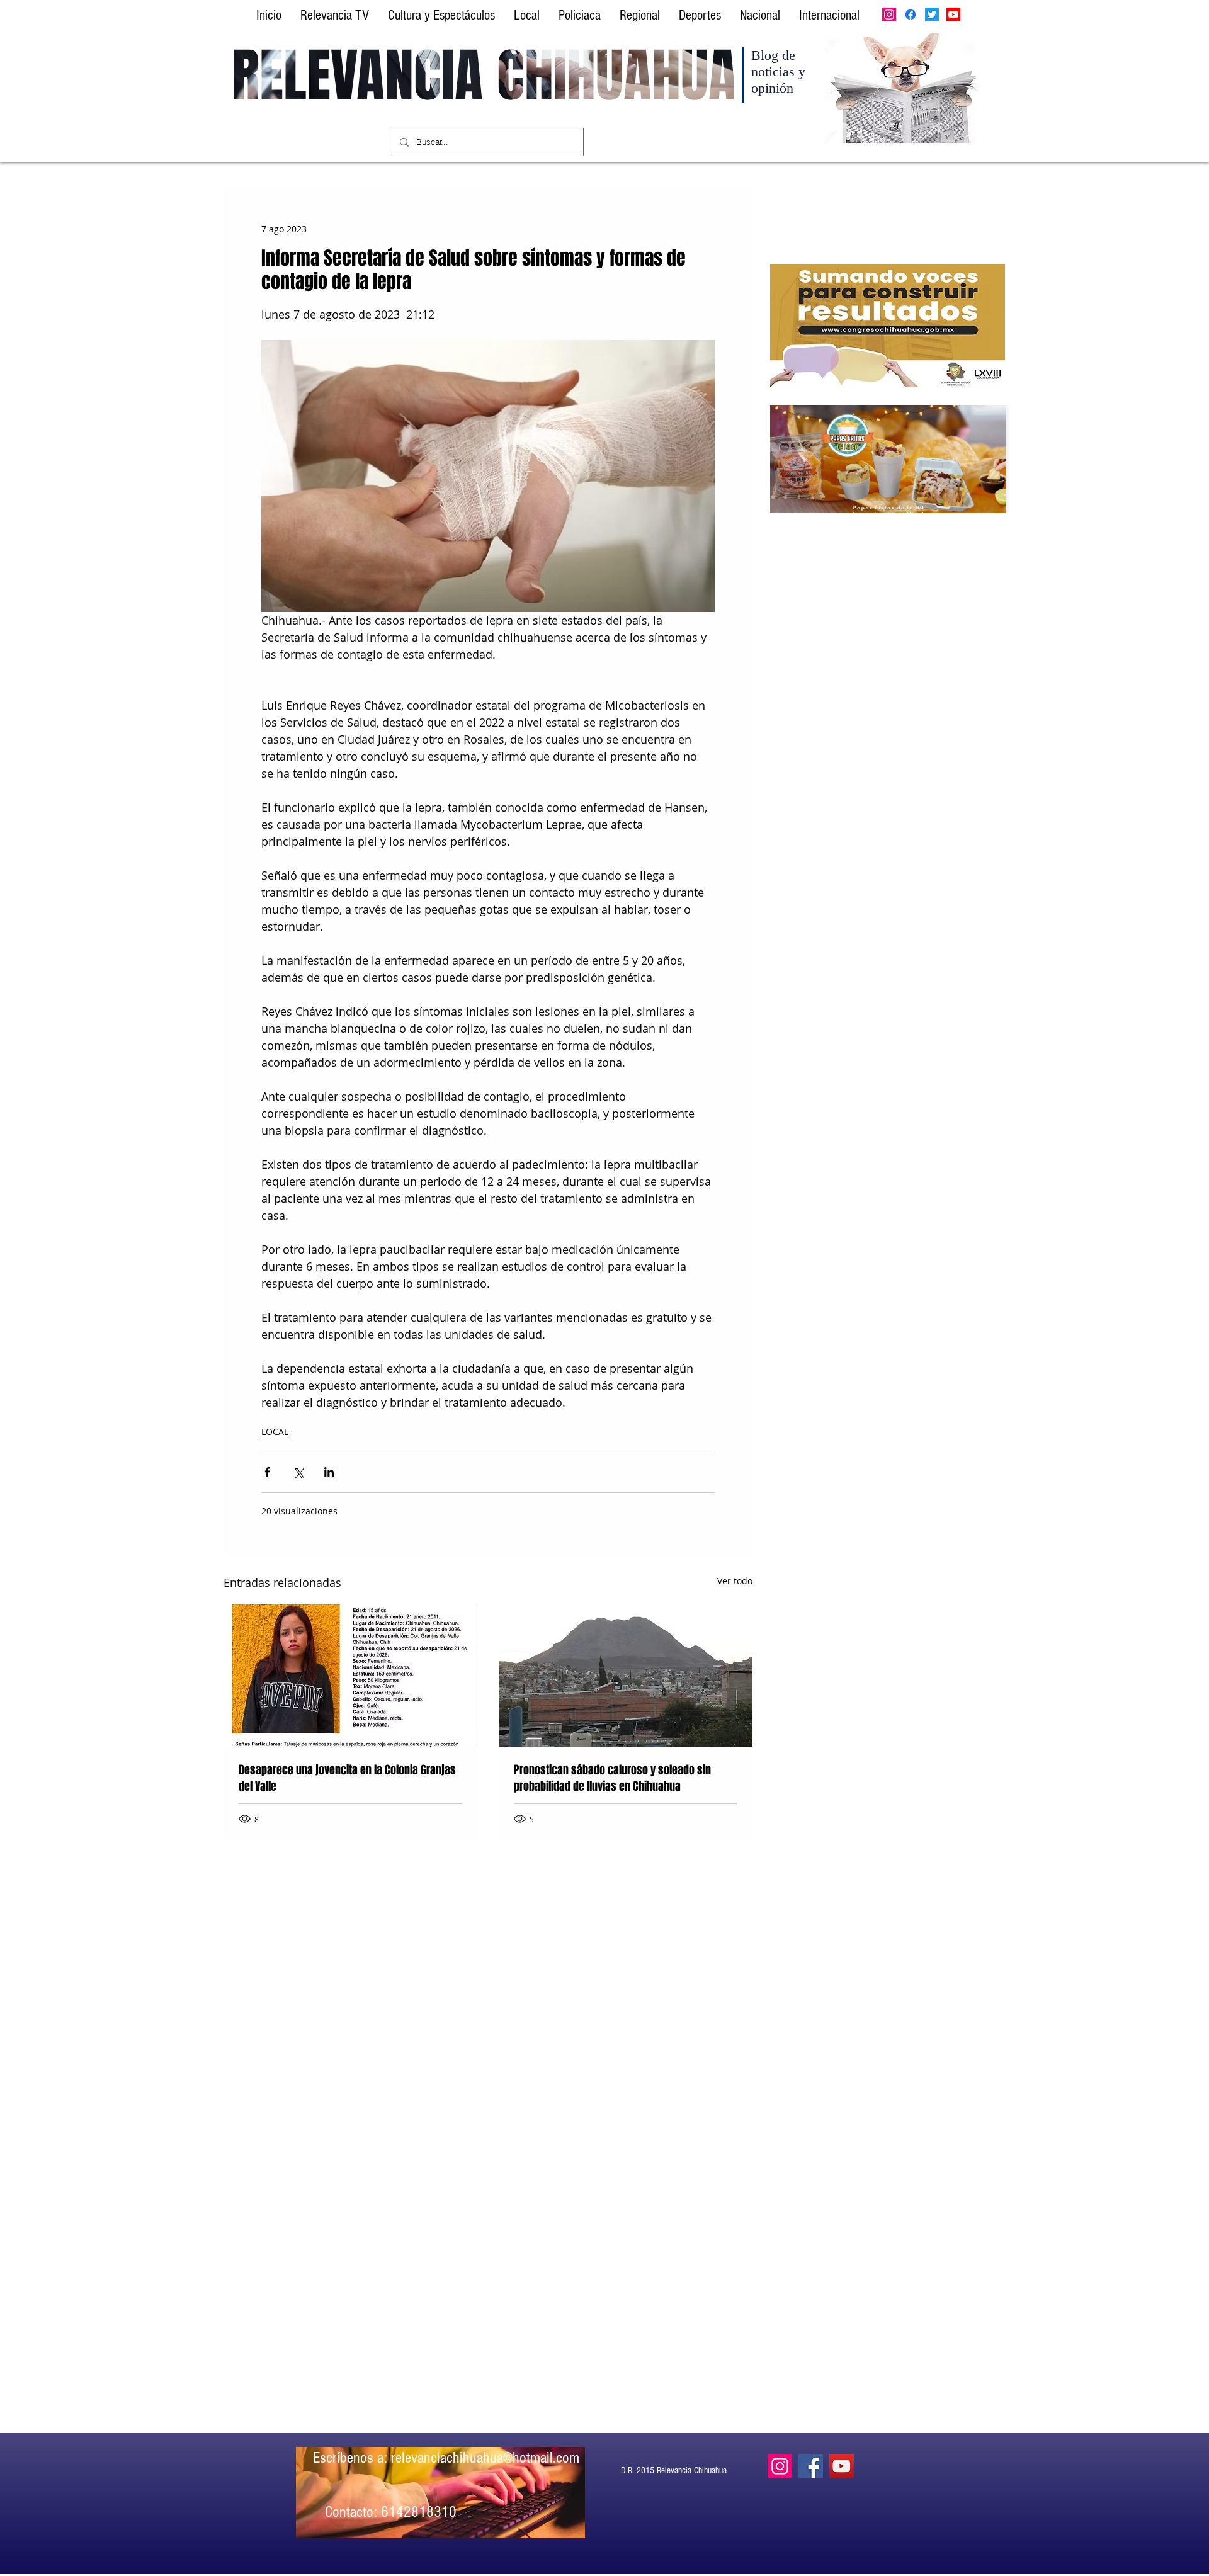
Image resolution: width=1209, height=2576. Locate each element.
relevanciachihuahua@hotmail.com (485, 2458)
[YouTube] (842, 2466)
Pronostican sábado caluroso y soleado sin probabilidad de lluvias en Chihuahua (612, 1778)
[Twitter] (932, 14)
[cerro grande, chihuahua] (626, 1675)
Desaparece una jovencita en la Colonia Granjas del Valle (347, 1778)
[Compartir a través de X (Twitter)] (298, 1472)
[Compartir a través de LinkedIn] (329, 1472)
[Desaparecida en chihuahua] (350, 1675)
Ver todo (735, 1581)
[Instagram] (889, 14)
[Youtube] (953, 14)
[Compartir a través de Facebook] (267, 1472)
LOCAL (275, 1432)
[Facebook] (911, 14)
